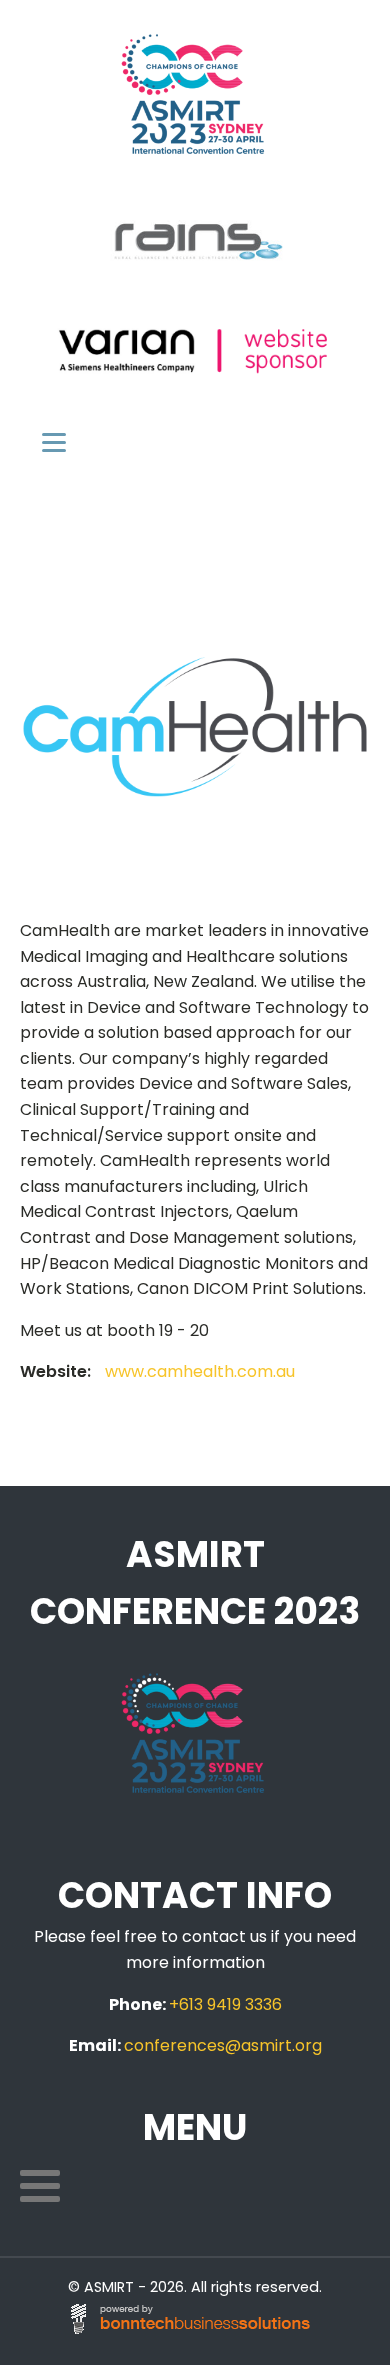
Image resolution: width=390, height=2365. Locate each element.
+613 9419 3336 (225, 2004)
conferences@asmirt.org (223, 2045)
